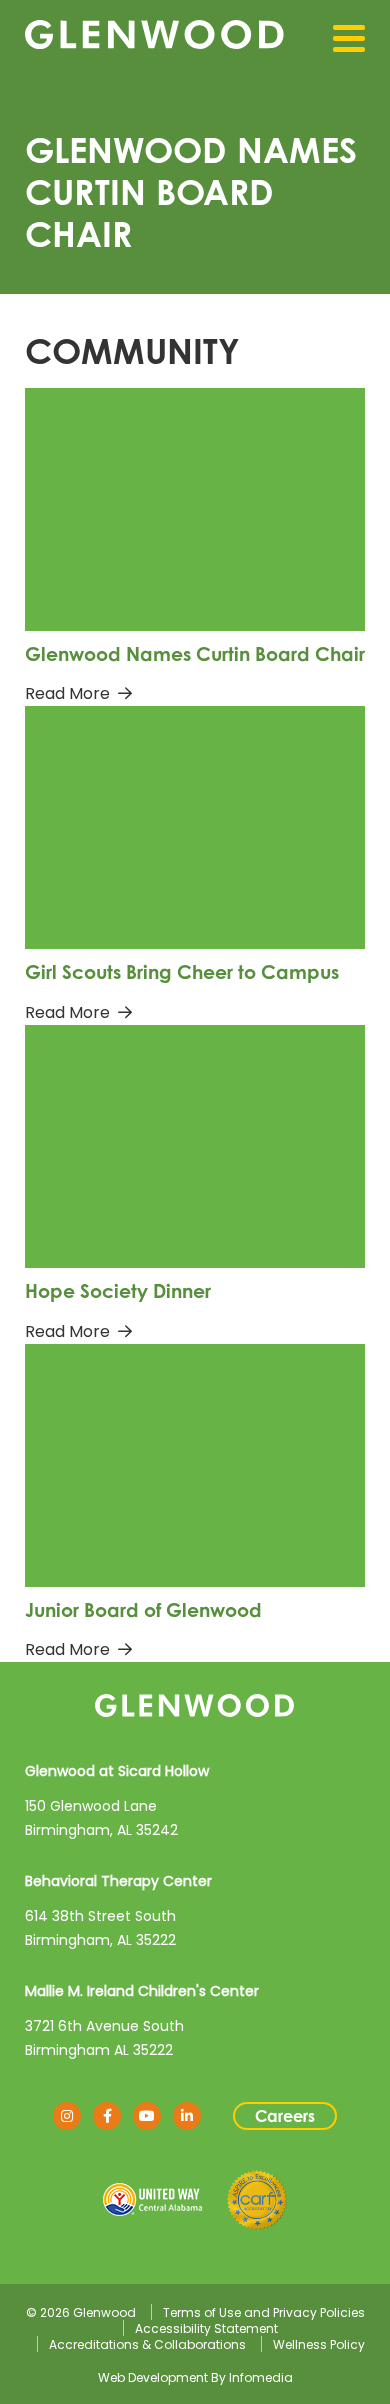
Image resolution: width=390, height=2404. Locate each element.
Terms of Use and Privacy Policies (264, 2312)
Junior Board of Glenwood (143, 1609)
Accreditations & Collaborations (147, 2344)
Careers (285, 2116)
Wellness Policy (319, 2344)
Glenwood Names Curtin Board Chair (195, 653)
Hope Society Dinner (118, 1290)
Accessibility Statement (206, 2328)
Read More (67, 693)
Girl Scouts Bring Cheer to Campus (182, 971)
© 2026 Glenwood (81, 2312)
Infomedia (261, 2377)
